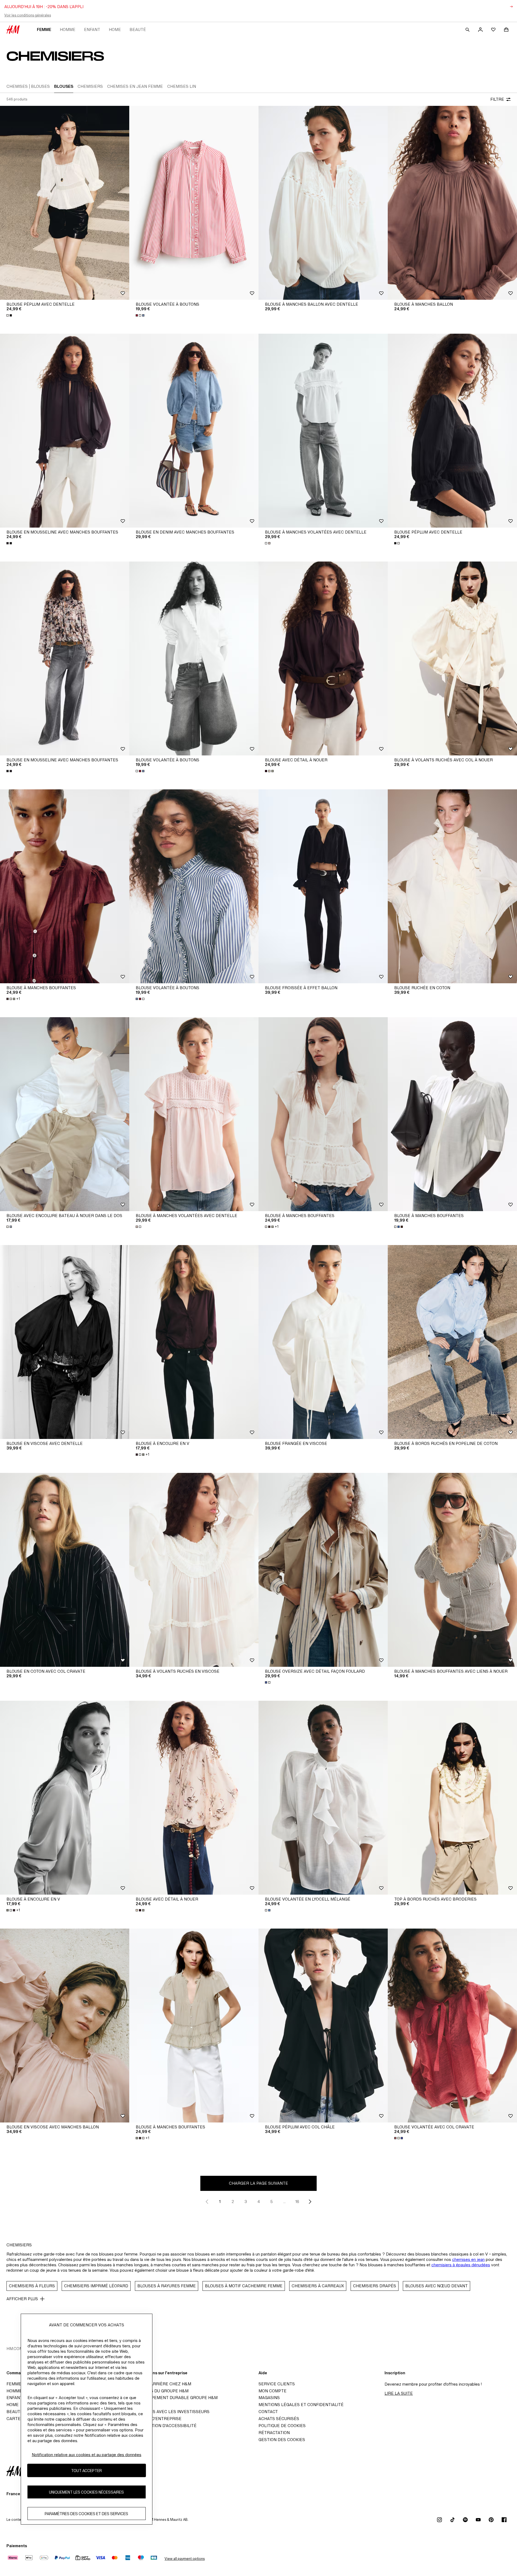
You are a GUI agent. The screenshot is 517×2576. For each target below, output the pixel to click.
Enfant (92, 29)
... (284, 2202)
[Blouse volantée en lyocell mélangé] (323, 1798)
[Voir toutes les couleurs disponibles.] (10, 315)
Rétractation (274, 2433)
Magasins (269, 2398)
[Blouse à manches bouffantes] (65, 886)
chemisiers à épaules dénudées (461, 2265)
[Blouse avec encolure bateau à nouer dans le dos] (65, 1114)
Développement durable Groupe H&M (175, 2398)
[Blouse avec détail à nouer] (323, 658)
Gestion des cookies (282, 2440)
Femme (44, 29)
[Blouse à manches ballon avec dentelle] (323, 203)
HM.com (15, 2349)
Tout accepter (86, 2470)
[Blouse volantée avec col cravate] (452, 2026)
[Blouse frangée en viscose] (323, 1342)
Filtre (497, 99)
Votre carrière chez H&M (162, 2384)
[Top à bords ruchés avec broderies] (452, 1798)
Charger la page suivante (258, 2183)
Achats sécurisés (279, 2419)
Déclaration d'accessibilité (165, 2426)
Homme (68, 29)
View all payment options (185, 2559)
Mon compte (273, 2391)
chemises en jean (468, 2259)
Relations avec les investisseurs (171, 2412)
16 (297, 2202)
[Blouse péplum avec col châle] (323, 2026)
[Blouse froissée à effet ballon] (323, 886)
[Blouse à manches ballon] (452, 203)
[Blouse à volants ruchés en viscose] (194, 1570)
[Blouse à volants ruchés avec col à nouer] (452, 658)
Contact (268, 2412)
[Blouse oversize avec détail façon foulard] (323, 1570)
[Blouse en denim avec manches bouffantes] (194, 431)
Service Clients (277, 2384)
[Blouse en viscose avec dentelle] (65, 1342)
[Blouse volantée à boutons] (194, 203)
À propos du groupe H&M (160, 2391)
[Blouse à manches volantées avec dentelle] (323, 431)
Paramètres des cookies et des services (86, 2513)
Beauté (138, 29)
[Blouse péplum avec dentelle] (65, 203)
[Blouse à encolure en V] (194, 1342)
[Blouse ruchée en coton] (452, 886)
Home (115, 29)
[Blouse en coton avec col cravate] (65, 1570)
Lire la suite (399, 2393)
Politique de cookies (282, 2426)
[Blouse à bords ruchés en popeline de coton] (452, 1342)
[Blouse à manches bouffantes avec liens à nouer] (452, 1570)
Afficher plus (22, 2299)
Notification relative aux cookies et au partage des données (87, 2455)
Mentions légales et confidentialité (301, 2405)
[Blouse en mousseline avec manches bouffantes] (65, 431)
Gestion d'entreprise (157, 2419)
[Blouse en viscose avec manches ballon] (65, 2026)
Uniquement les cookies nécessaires (86, 2492)
